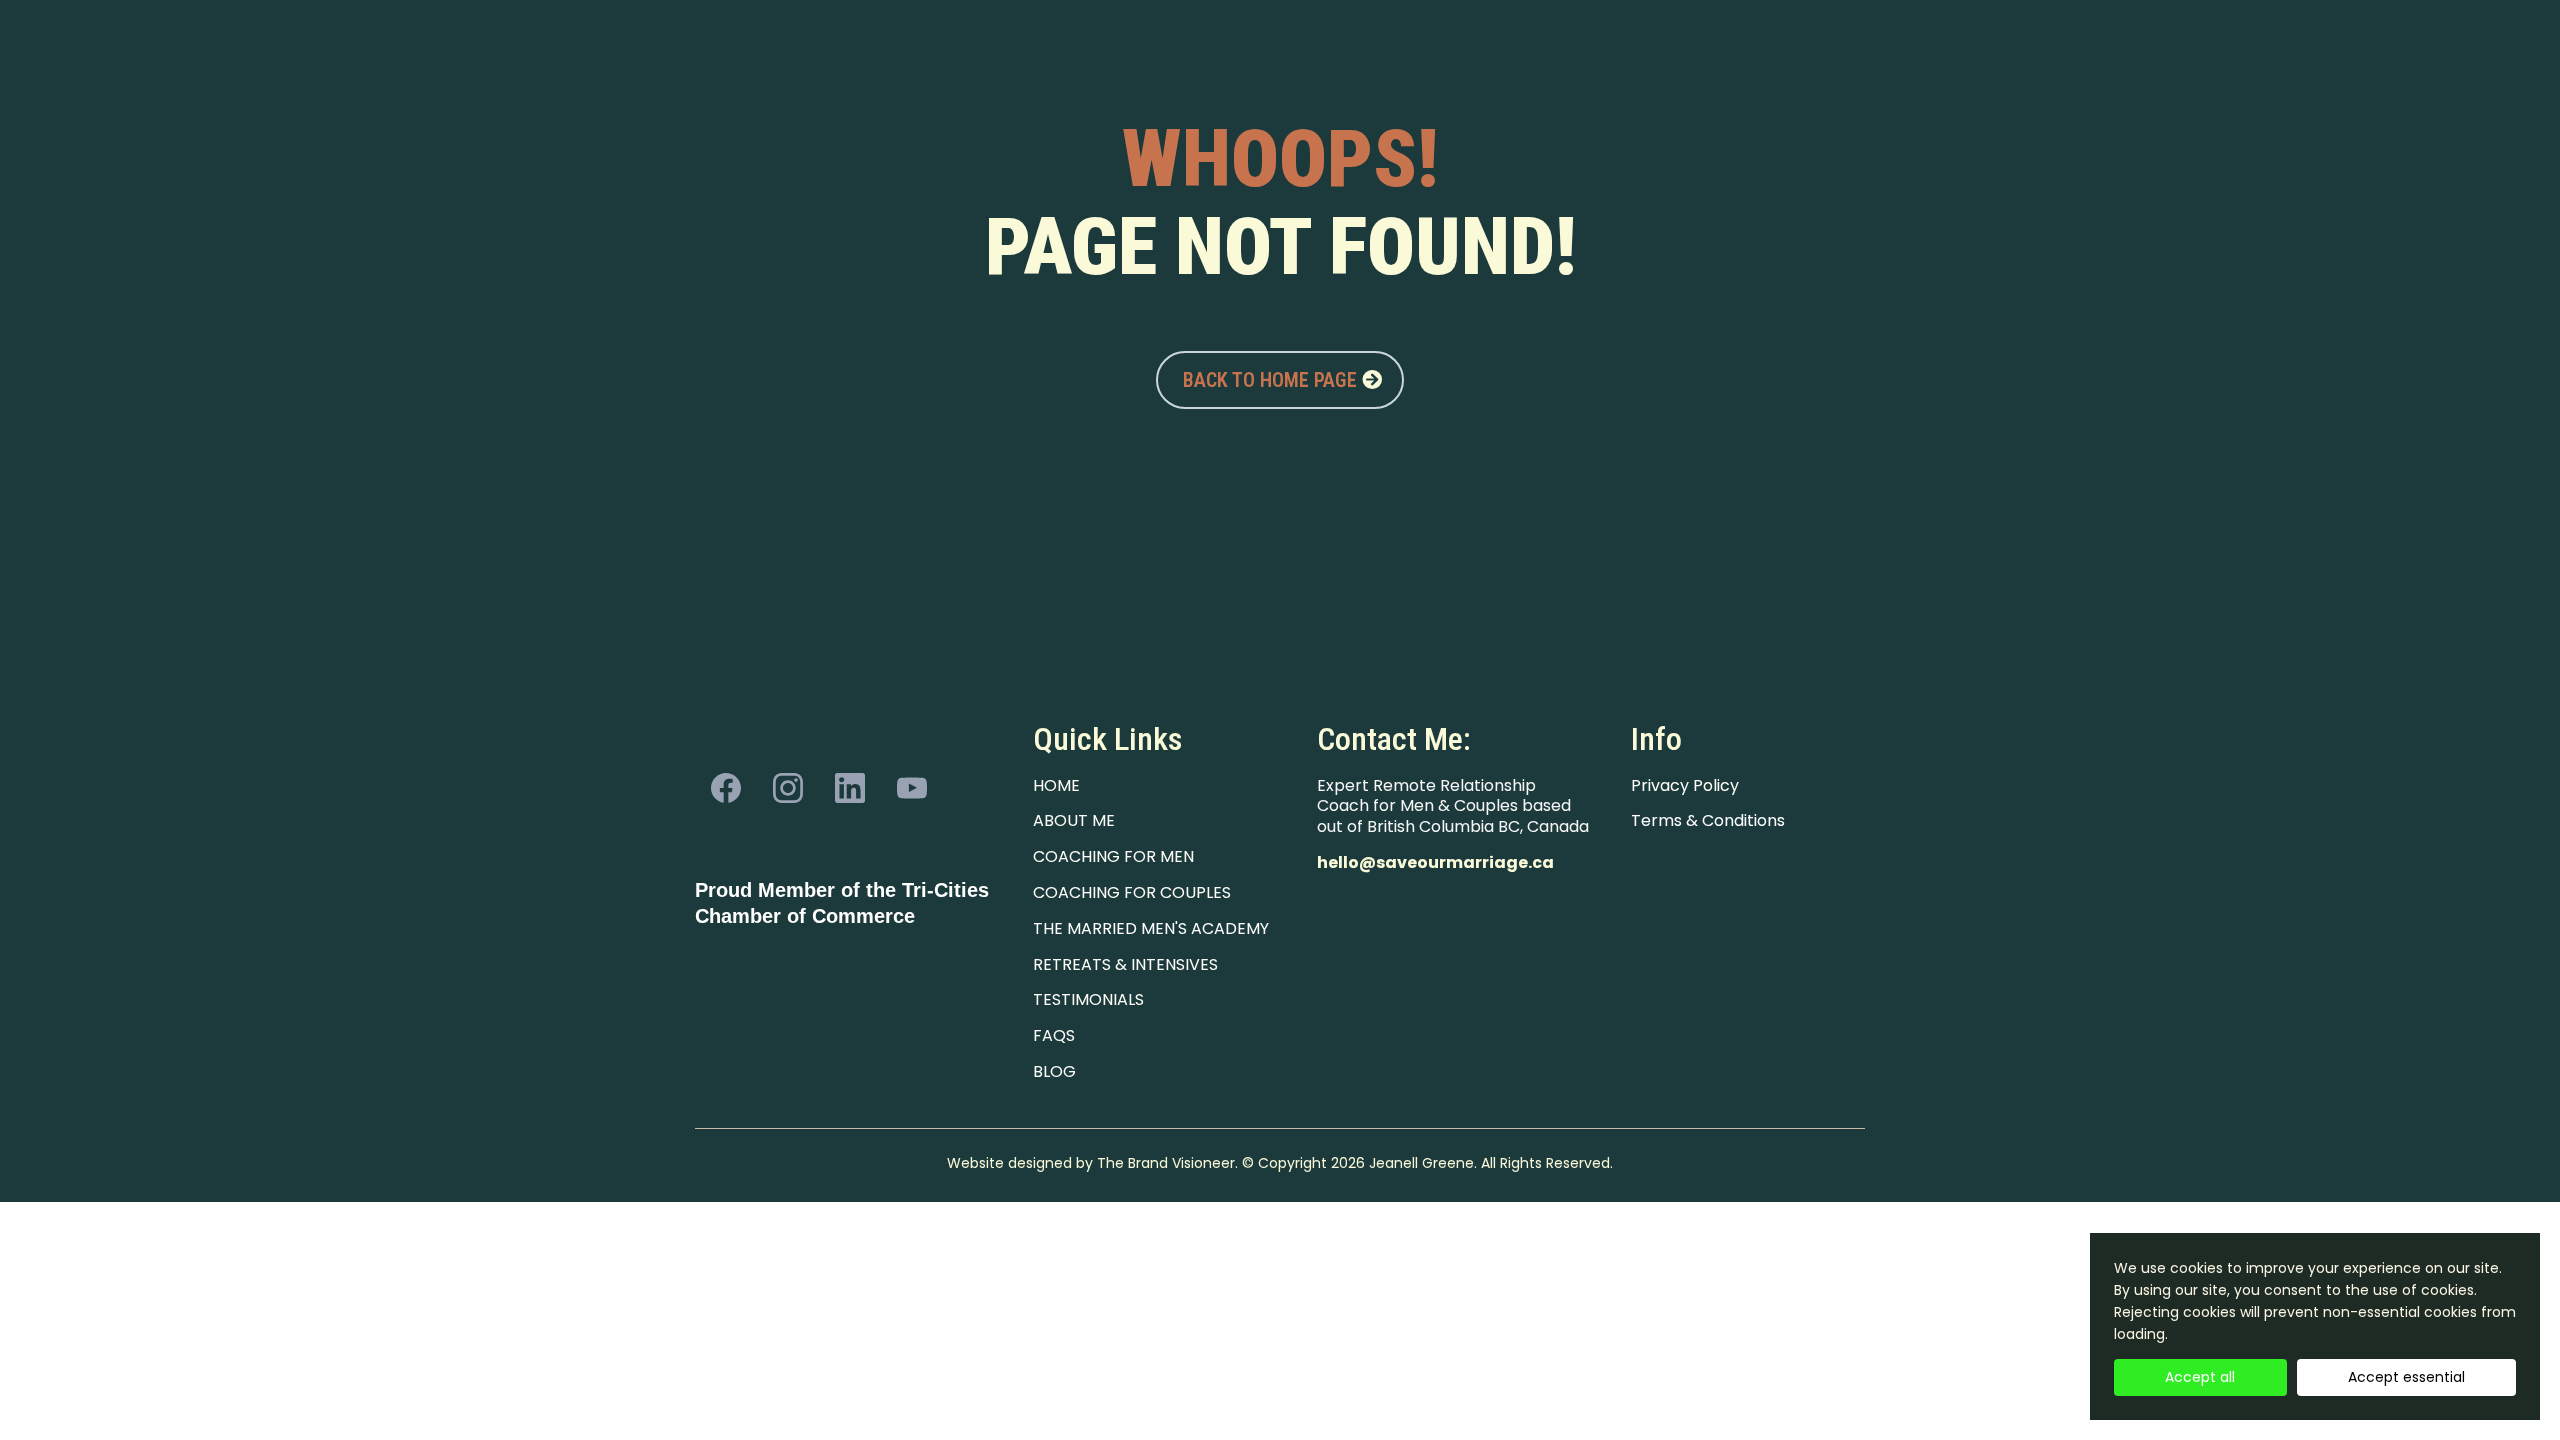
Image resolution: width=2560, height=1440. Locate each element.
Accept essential (2406, 1377)
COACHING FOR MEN (1113, 856)
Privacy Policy (1685, 785)
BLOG (1054, 1071)
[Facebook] (726, 788)
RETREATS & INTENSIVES (1125, 964)
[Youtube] (912, 788)
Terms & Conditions (1708, 820)
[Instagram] (788, 788)
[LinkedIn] (850, 788)
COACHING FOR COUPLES (1132, 892)
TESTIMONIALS (1088, 999)
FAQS (1054, 1035)
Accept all (2200, 1377)
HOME (1056, 785)
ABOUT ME (1074, 820)
